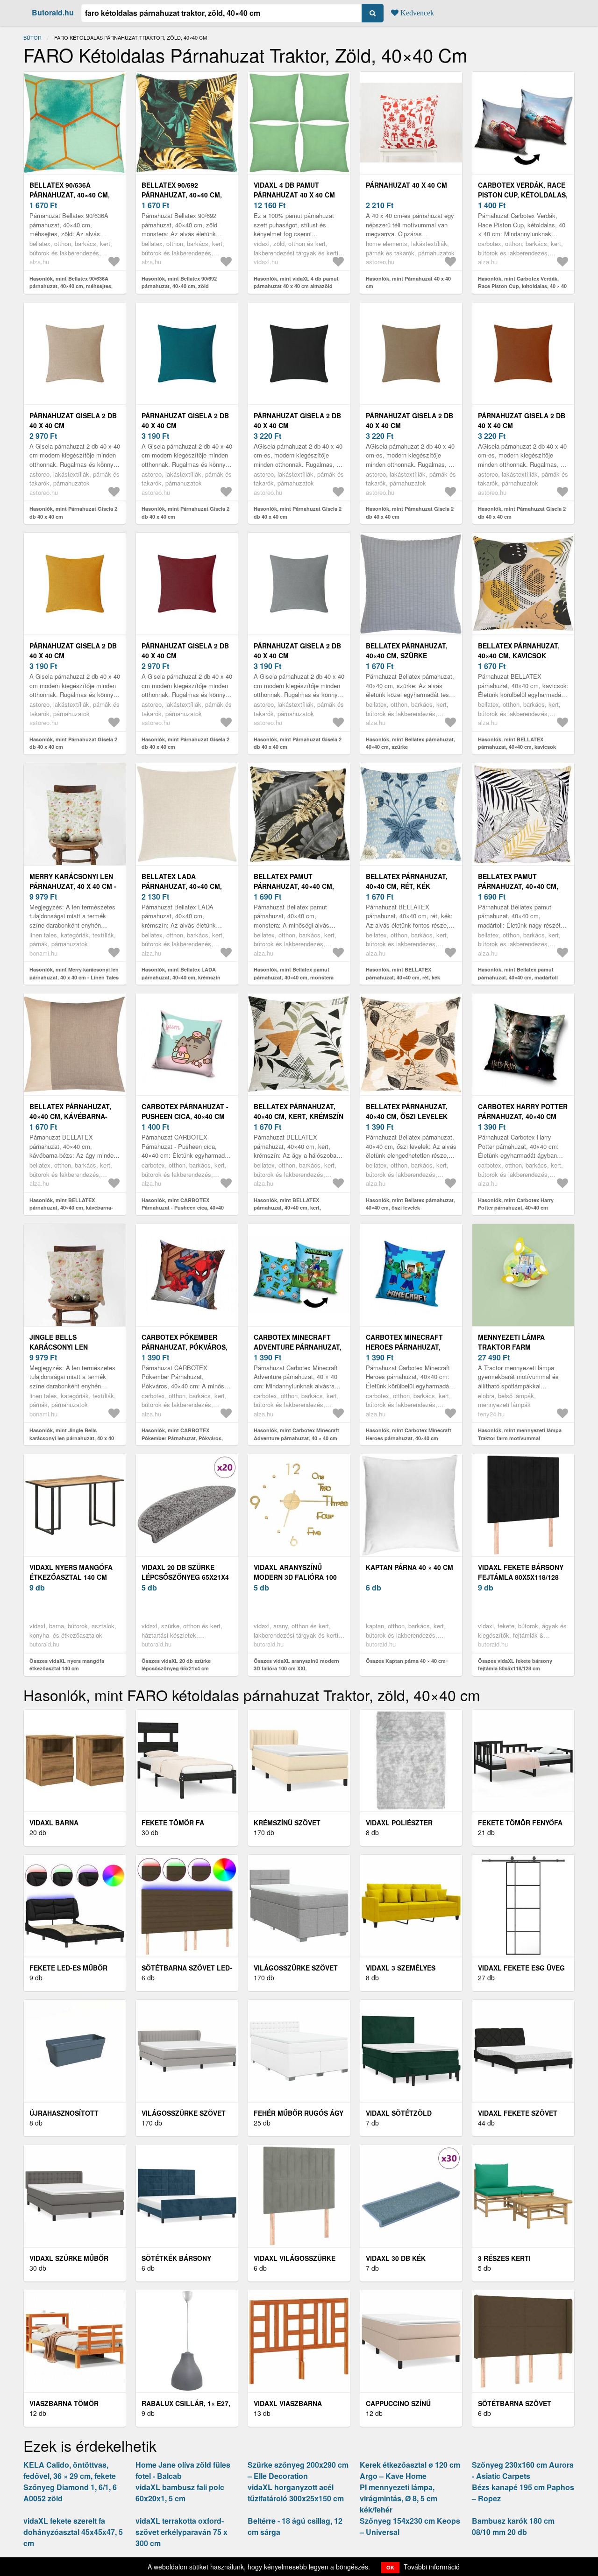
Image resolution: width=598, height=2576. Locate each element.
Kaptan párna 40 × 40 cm (409, 1567)
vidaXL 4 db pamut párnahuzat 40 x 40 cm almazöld (294, 195)
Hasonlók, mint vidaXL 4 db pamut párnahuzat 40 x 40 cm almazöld (296, 282)
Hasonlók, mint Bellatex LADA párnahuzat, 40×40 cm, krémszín (181, 973)
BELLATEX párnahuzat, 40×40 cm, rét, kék (407, 881)
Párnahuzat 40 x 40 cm (406, 185)
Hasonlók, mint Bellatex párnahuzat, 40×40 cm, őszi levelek (410, 1204)
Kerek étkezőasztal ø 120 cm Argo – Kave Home (410, 2470)
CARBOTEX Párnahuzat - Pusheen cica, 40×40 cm (185, 1111)
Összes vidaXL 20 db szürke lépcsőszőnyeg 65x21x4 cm (176, 1665)
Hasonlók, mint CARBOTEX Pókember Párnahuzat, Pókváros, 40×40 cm (182, 1438)
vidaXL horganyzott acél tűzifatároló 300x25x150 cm (296, 2493)
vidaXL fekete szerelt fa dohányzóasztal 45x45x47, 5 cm (73, 2532)
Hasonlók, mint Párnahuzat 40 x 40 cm (408, 282)
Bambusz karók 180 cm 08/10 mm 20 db (513, 2526)
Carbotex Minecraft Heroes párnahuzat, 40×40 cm (404, 1347)
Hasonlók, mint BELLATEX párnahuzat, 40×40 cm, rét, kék (403, 973)
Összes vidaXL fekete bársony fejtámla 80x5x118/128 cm (515, 1665)
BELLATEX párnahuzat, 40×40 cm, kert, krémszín (299, 1111)
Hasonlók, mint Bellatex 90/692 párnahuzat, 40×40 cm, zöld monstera (179, 286)
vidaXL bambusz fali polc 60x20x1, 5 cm (180, 2493)
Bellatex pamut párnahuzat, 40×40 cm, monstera (294, 886)
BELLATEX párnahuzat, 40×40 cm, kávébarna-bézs (70, 1116)
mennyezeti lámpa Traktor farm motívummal (511, 1347)
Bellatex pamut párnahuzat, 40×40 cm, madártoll (518, 886)
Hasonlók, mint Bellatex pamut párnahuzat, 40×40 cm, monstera (294, 973)
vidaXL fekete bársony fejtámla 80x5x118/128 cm (521, 1577)
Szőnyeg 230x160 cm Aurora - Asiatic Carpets (523, 2470)
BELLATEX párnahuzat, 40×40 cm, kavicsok (519, 651)
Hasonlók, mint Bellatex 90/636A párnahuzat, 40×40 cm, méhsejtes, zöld (71, 286)
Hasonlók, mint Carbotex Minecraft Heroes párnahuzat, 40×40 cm (409, 1434)
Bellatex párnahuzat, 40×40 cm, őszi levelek (407, 1111)
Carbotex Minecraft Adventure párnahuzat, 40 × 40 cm (298, 1347)
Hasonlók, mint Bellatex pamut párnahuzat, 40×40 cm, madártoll (518, 973)
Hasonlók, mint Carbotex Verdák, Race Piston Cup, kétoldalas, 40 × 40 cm (522, 286)
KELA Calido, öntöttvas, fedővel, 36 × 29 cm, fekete (70, 2470)
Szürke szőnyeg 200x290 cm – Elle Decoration (298, 2470)
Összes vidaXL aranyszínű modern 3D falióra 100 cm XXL (296, 1665)
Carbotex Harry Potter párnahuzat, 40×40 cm (523, 1111)
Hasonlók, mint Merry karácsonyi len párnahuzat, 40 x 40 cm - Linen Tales (74, 973)
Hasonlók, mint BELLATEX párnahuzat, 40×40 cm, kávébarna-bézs (71, 1208)
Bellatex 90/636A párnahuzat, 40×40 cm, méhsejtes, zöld (70, 195)
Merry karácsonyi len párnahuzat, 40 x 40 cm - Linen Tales (73, 886)
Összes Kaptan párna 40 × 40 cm (406, 1661)
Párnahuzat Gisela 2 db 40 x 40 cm (73, 420)
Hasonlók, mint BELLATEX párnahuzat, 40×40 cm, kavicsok (517, 743)
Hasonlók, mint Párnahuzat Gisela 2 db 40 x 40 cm (73, 513)
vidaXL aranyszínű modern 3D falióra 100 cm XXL (295, 1577)
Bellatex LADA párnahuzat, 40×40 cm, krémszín (182, 886)
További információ (432, 2567)
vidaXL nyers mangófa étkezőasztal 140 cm (71, 1572)
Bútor (32, 37)
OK (390, 2567)
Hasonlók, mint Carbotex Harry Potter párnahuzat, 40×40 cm (516, 1204)
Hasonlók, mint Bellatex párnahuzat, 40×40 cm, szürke (410, 743)
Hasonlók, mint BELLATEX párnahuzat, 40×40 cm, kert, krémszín (287, 1208)
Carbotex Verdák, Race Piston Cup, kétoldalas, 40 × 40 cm (523, 195)
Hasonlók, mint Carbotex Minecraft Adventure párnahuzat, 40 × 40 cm (296, 1434)
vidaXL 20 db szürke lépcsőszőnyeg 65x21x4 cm (185, 1577)
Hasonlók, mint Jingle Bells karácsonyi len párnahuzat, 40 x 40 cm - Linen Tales (72, 1438)
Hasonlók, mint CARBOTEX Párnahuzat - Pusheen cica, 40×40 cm (183, 1208)
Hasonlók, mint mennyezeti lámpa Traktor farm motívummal (520, 1434)
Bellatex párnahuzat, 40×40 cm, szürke (407, 651)
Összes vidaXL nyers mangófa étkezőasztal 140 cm (67, 1665)
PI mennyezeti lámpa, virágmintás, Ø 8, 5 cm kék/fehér (399, 2498)
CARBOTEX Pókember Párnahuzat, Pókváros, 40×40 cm (185, 1347)
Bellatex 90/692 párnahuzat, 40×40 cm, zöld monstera (182, 195)
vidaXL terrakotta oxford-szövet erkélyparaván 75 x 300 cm (182, 2532)
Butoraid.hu (53, 12)
